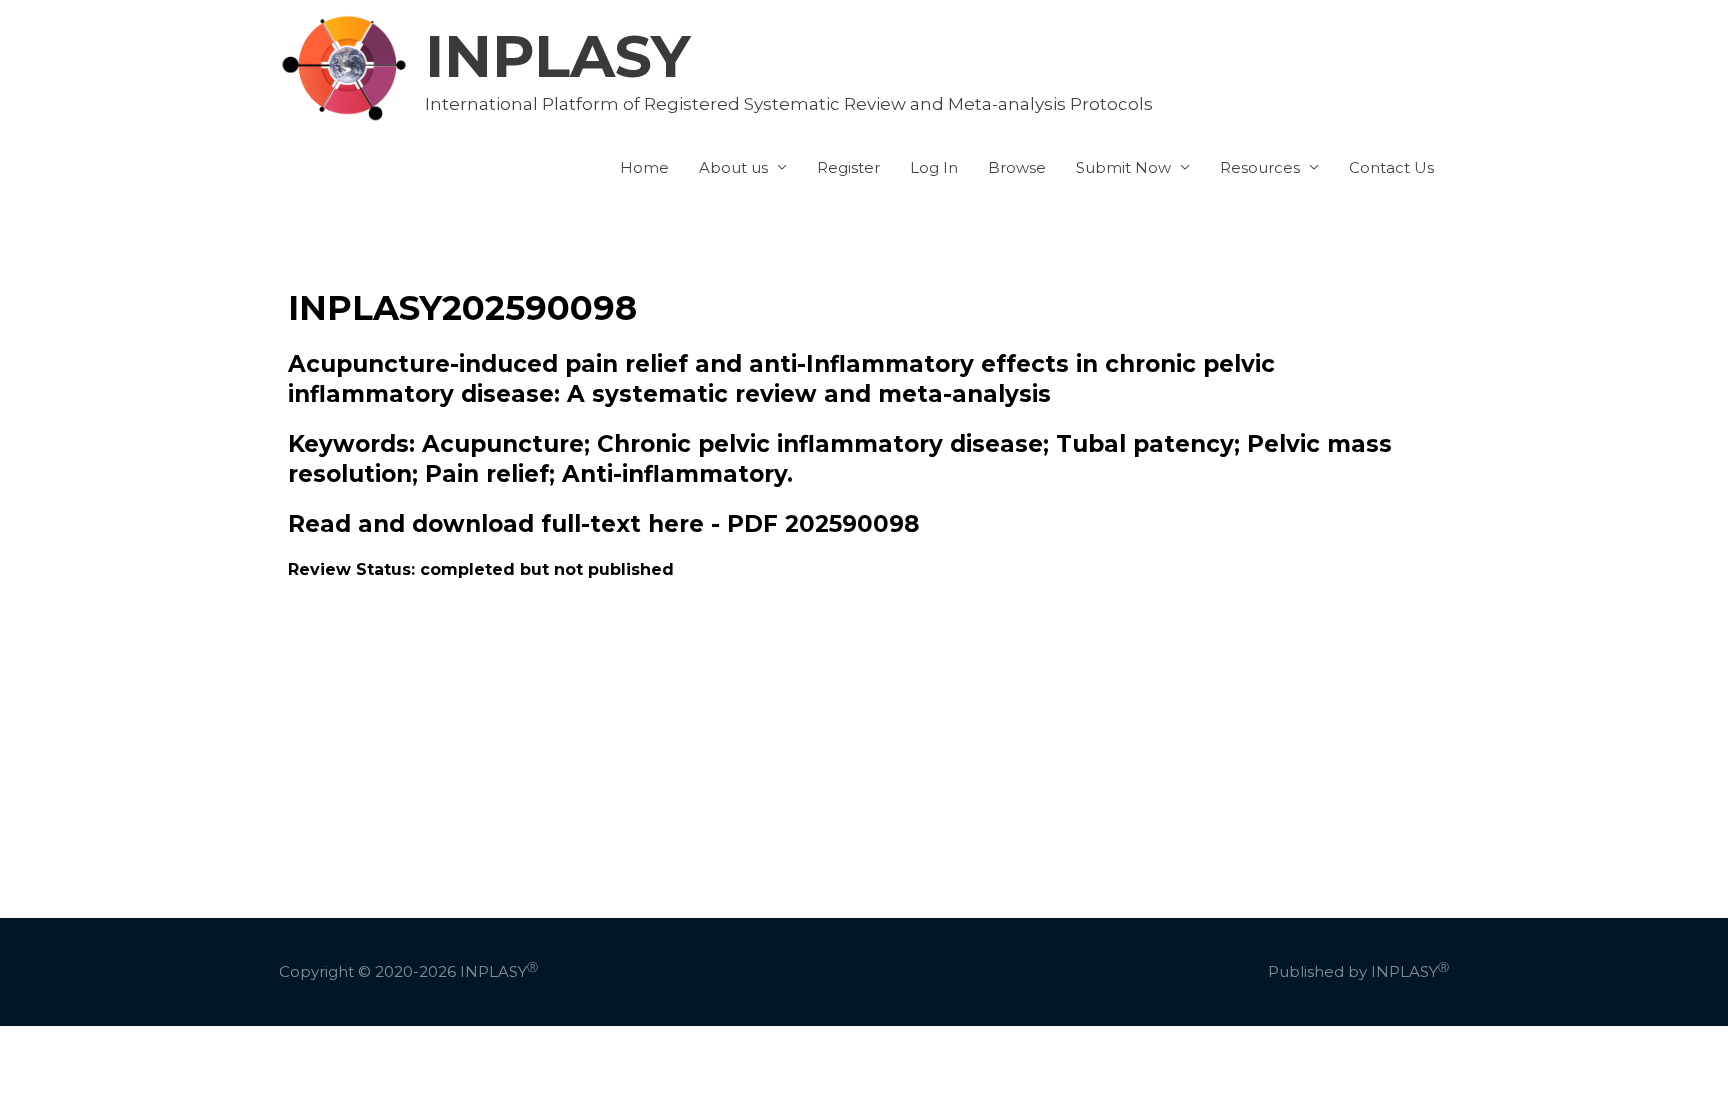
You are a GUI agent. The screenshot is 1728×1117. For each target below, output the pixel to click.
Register (848, 167)
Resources (1260, 167)
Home (644, 167)
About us (733, 167)
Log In (934, 167)
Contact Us (1391, 167)
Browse (1017, 167)
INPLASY (558, 56)
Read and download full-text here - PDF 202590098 (603, 524)
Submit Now (1123, 167)
